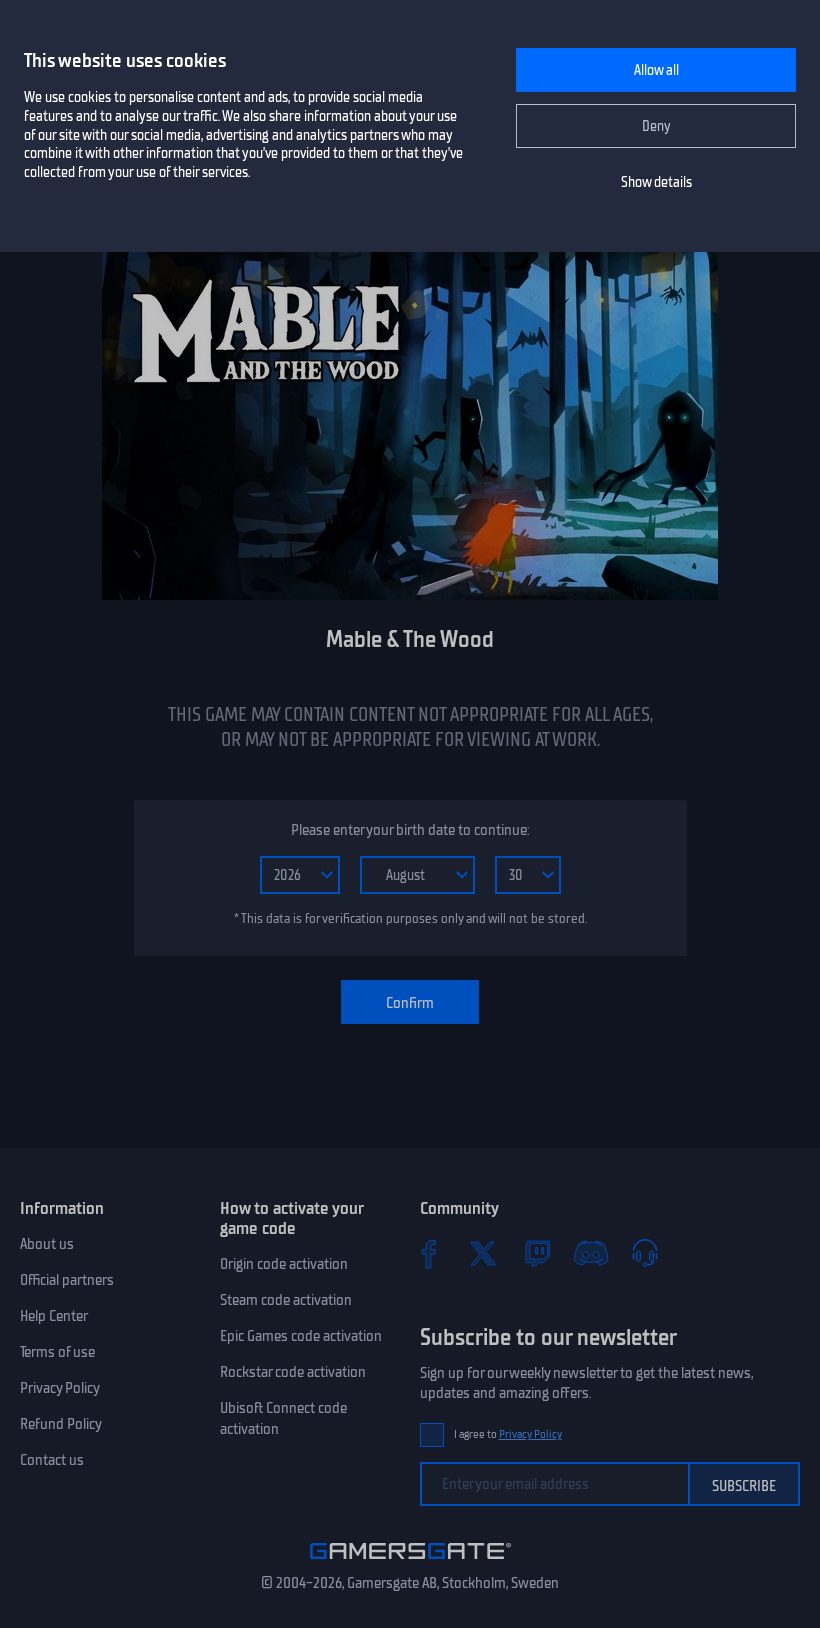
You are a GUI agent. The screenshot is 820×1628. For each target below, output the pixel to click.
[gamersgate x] (483, 1253)
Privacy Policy (60, 1388)
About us (47, 1244)
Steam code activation (286, 1300)
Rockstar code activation (293, 1372)
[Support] (645, 1253)
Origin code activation (284, 1264)
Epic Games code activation (301, 1336)
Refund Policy (61, 1424)
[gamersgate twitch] (537, 1253)
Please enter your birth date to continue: (410, 830)
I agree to (508, 1434)
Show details (656, 182)
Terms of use (57, 1352)
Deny (656, 126)
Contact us (52, 1460)
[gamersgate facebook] (429, 1253)
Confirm (410, 1003)
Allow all (656, 70)
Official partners (67, 1280)
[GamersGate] (410, 1563)
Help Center (54, 1316)
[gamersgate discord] (591, 1253)
